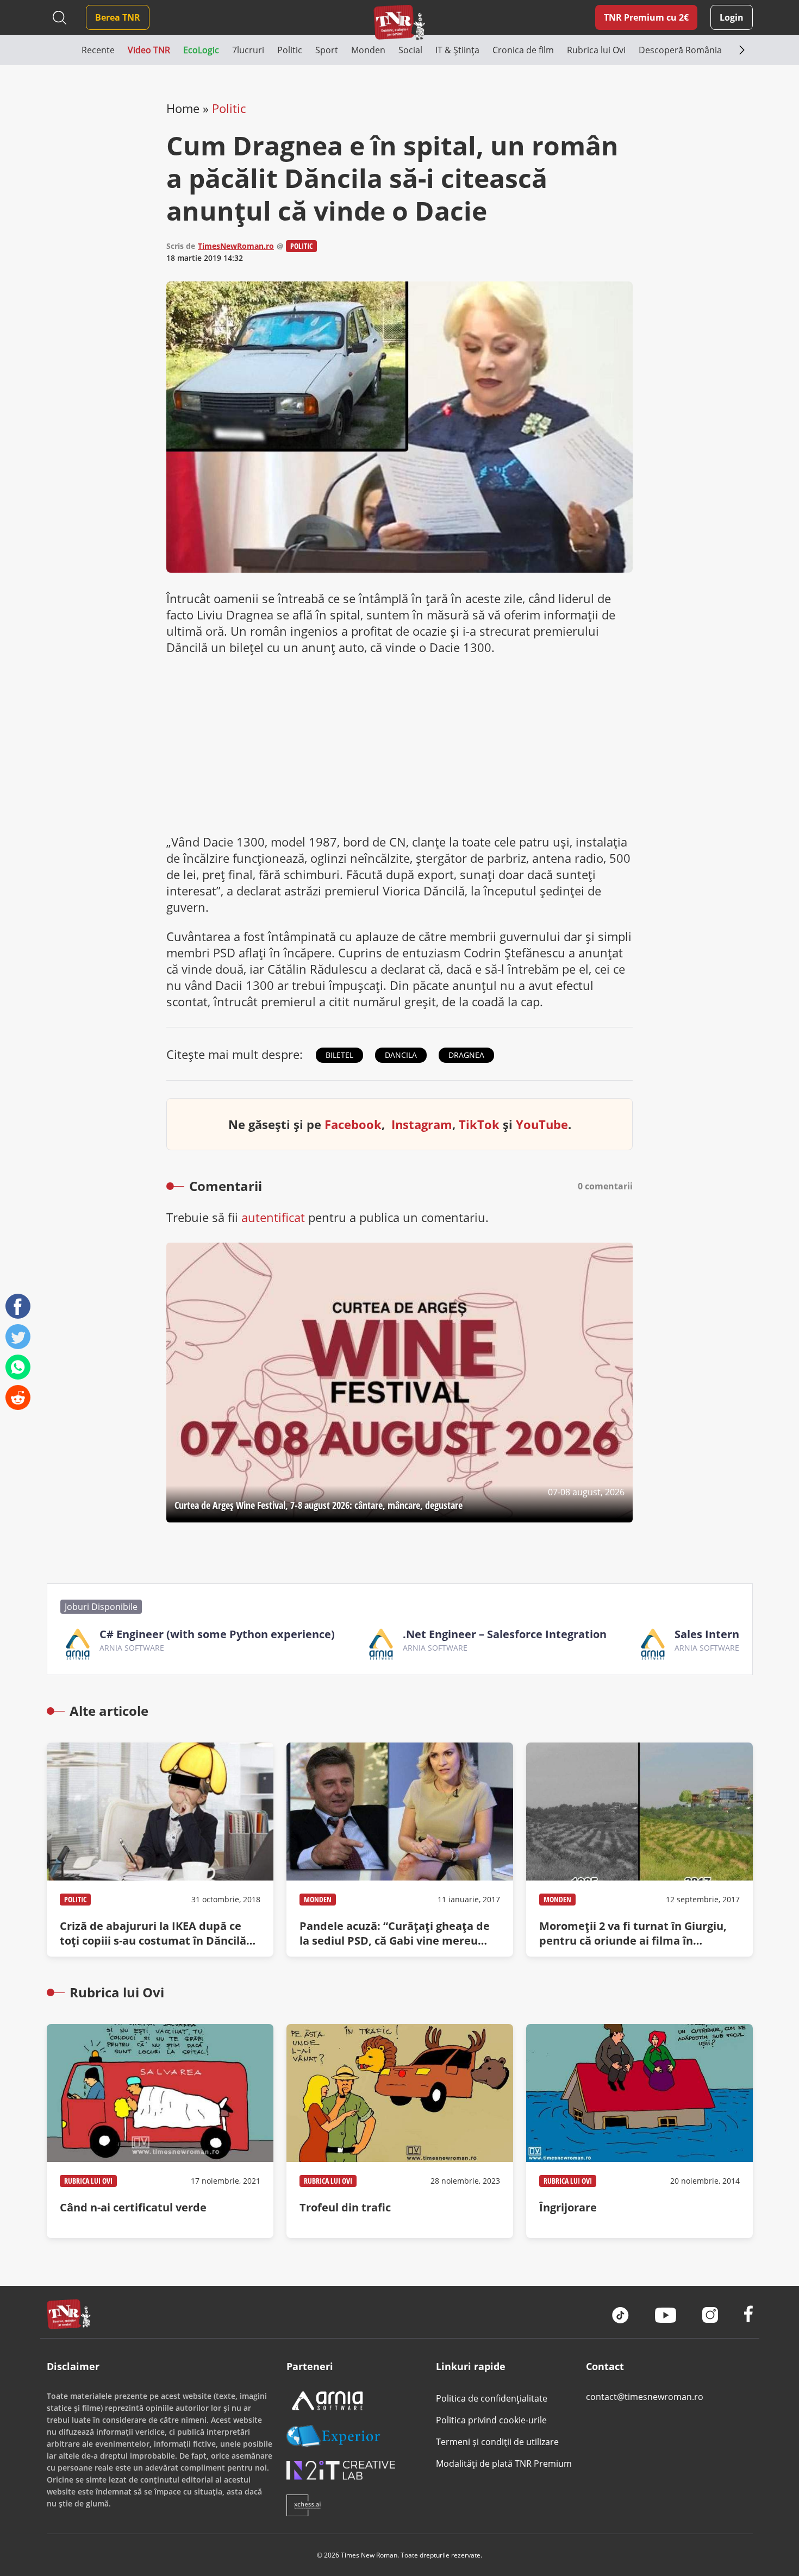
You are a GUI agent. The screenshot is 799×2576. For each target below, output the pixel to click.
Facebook (353, 1124)
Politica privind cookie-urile (491, 2420)
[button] (64, 50)
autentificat (273, 1217)
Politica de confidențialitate (492, 2398)
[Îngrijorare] (639, 2131)
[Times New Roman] (400, 22)
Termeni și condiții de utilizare (497, 2442)
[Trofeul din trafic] (400, 2131)
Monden (318, 1899)
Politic (229, 108)
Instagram (422, 1124)
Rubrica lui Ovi (88, 2181)
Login (732, 17)
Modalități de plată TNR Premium (504, 2464)
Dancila (401, 1055)
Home (183, 108)
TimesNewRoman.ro (236, 246)
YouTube (542, 1124)
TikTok (479, 1124)
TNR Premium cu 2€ (646, 17)
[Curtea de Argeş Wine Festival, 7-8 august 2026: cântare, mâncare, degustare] (399, 1383)
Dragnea (466, 1055)
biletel (339, 1055)
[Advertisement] (399, 744)
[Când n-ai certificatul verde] (160, 2131)
